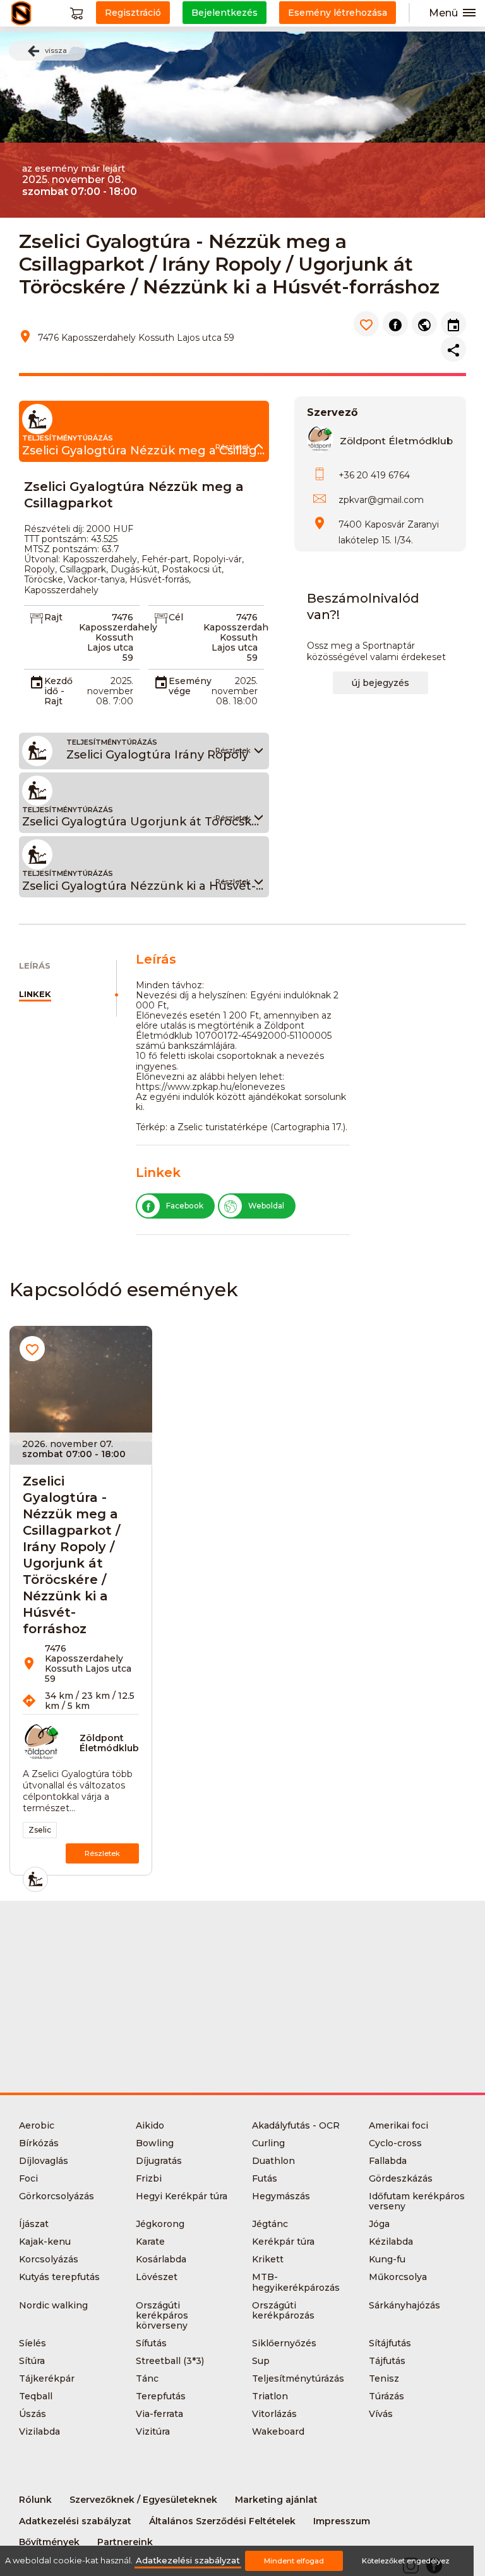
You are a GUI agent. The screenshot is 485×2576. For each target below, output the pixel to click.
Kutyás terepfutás (59, 2277)
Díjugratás (159, 2161)
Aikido (150, 2125)
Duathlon (273, 2161)
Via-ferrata (159, 2414)
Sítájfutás (390, 2343)
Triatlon (270, 2396)
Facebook (185, 1206)
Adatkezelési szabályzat (75, 2521)
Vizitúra (153, 2431)
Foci (28, 2178)
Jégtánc (270, 2224)
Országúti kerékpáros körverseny (162, 2315)
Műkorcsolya (398, 2277)
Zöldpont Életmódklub (396, 441)
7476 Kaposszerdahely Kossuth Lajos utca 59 (118, 637)
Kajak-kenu (45, 2242)
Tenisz (384, 2378)
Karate (150, 2242)
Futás (265, 2178)
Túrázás (386, 2396)
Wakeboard (278, 2431)
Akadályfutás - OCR (296, 2125)
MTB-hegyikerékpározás (296, 2282)
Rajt (53, 617)
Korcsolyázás (49, 2259)
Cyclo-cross (395, 2143)
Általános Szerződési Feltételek (222, 2521)
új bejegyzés (380, 683)
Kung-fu (387, 2259)
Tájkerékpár (47, 2378)
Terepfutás (161, 2396)
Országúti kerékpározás (283, 2310)
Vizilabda (39, 2431)
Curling (268, 2143)
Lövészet (157, 2277)
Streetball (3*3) (170, 2361)
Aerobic (37, 2125)
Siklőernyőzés (284, 2343)
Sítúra (32, 2361)
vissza (56, 50)
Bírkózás (39, 2143)
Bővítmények (49, 2542)
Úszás (33, 2414)
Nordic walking (53, 2305)
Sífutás (151, 2343)
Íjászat (34, 2224)
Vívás (381, 2414)
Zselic (40, 1830)
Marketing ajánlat (276, 2500)
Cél (176, 617)
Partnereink (125, 2542)
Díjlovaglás (44, 2161)
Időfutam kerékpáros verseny (417, 2201)
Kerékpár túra (283, 2242)
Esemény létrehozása (338, 13)
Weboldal (266, 1206)
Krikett (268, 2259)
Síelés (33, 2343)
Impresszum (342, 2521)
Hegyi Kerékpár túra (182, 2196)
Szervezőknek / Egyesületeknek (143, 2500)
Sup (261, 2361)
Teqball (36, 2396)
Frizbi (149, 2178)
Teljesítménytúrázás (298, 2378)
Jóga (379, 2224)
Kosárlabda (161, 2259)
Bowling (155, 2143)
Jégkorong (160, 2224)
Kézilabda (391, 2242)
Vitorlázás (274, 2414)
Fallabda (388, 2161)
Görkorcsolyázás (57, 2196)
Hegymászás (281, 2196)
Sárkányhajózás (404, 2305)
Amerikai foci (398, 2125)
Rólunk (35, 2500)
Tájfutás (387, 2361)
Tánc (147, 2378)
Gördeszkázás (401, 2178)
